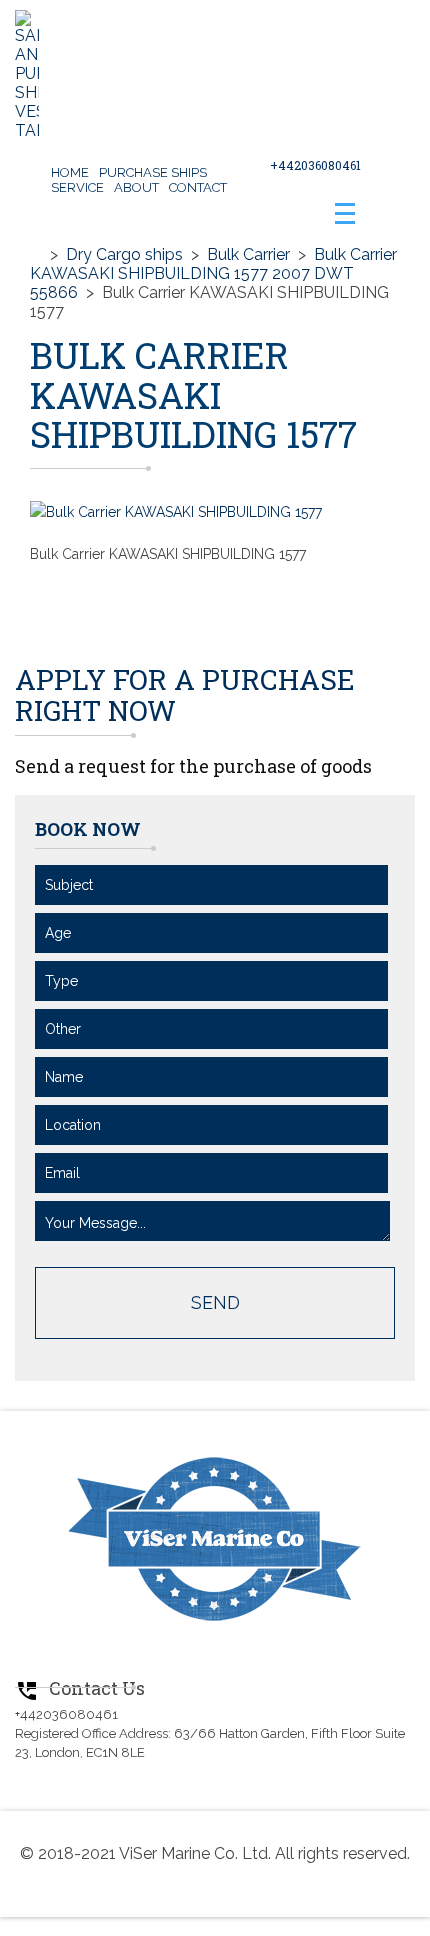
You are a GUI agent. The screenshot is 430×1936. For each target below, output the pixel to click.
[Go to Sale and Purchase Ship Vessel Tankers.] (36, 254)
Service (77, 187)
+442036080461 (315, 165)
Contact (198, 187)
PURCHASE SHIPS (153, 172)
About (136, 187)
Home (70, 172)
